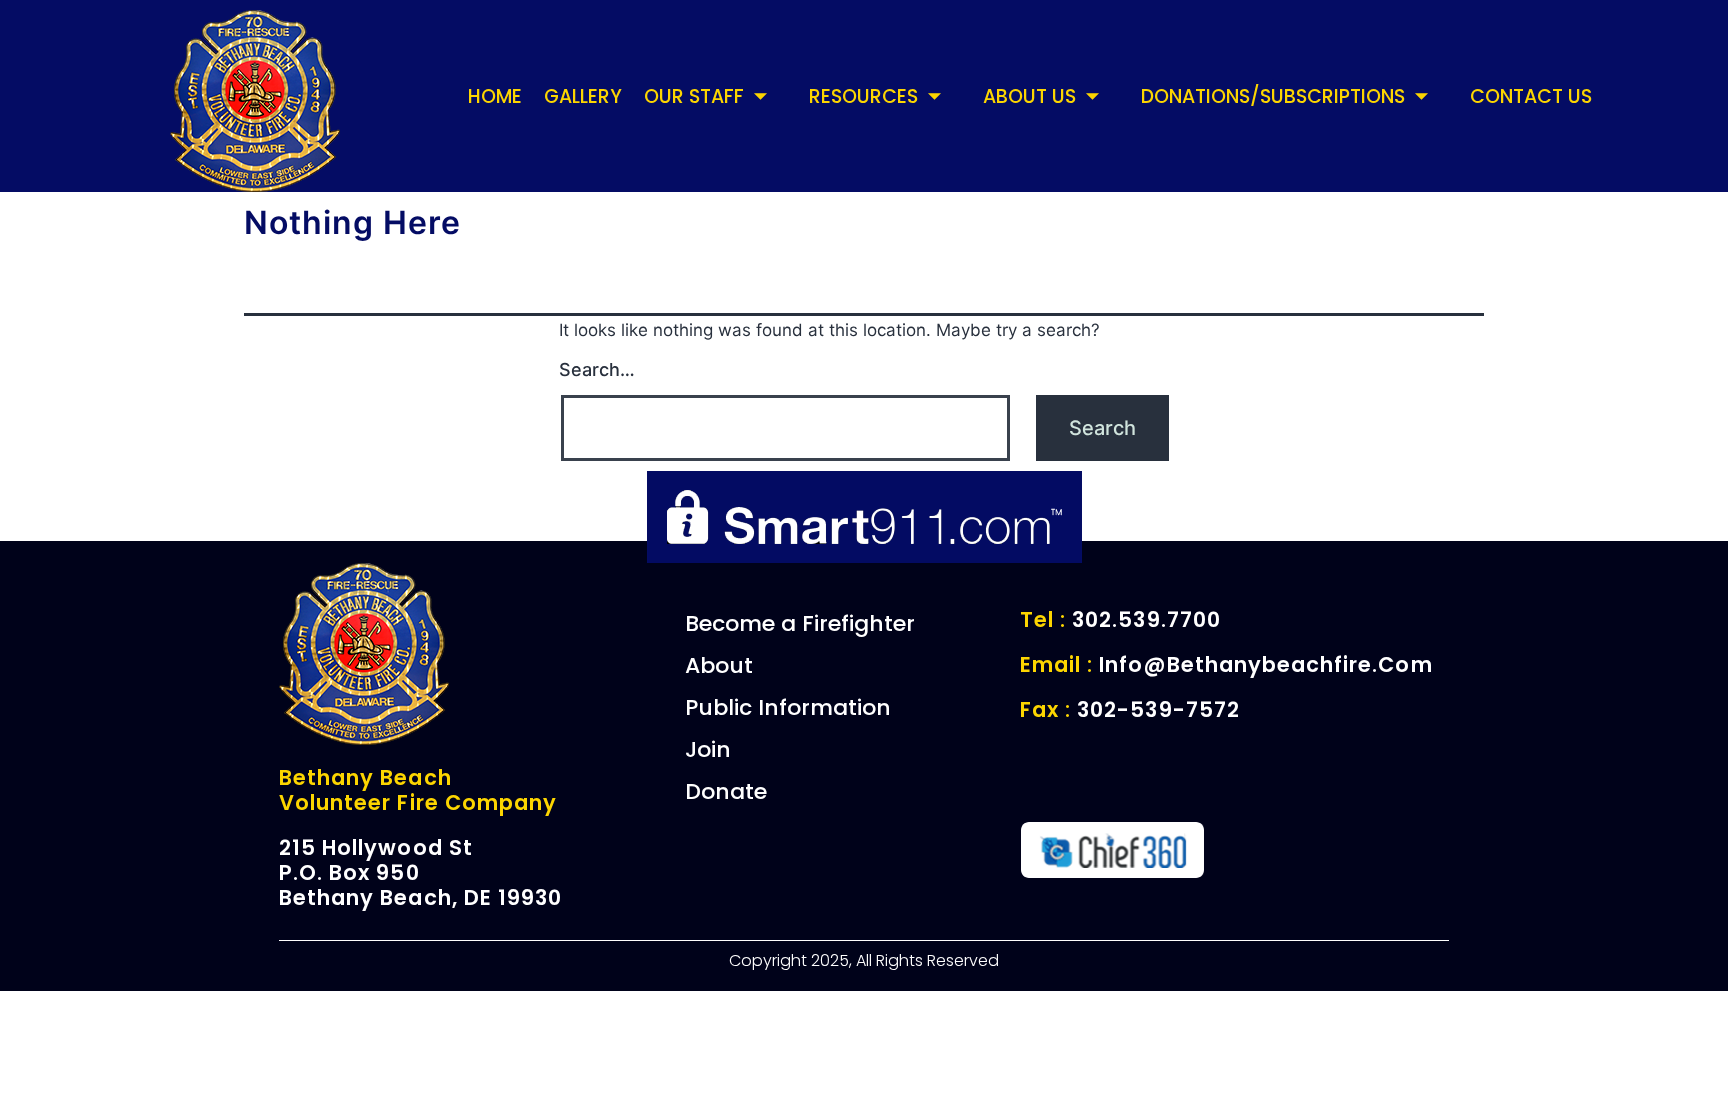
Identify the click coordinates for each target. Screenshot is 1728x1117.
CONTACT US (1531, 96)
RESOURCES (863, 96)
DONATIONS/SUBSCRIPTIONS (1273, 96)
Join (708, 749)
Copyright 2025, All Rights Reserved (864, 960)
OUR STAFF (694, 96)
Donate (726, 791)
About (719, 665)
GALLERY (583, 96)
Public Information (788, 707)
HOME (495, 96)
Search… (597, 369)
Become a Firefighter (800, 623)
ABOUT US (1029, 96)
